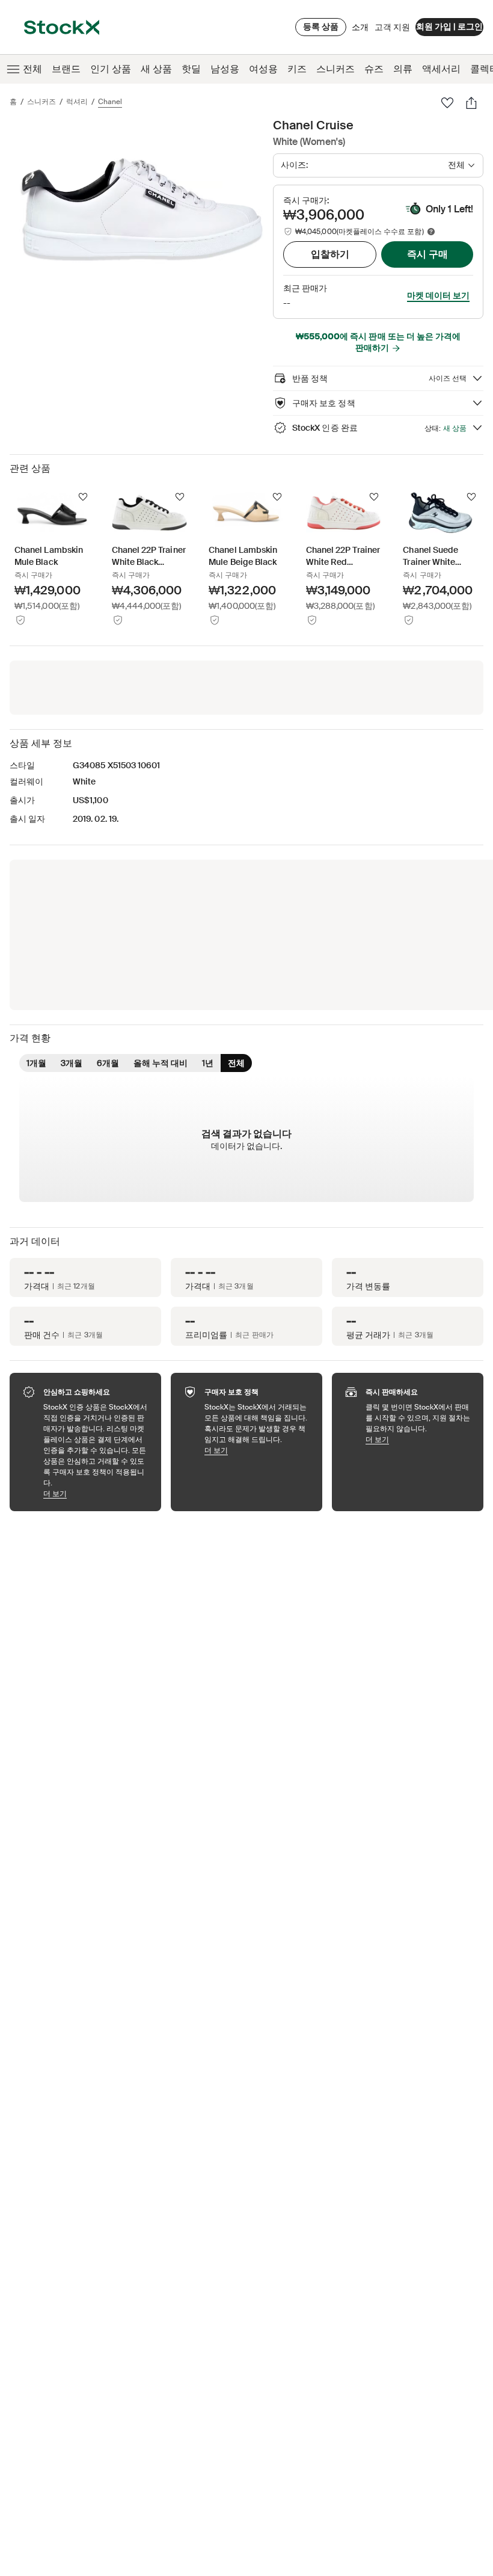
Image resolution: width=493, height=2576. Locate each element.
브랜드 (66, 69)
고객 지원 (392, 27)
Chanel (110, 102)
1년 (208, 1063)
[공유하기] (471, 103)
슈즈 (374, 69)
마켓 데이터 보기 (438, 295)
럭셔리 (77, 102)
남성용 (225, 69)
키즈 (297, 69)
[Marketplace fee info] (431, 232)
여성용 (263, 69)
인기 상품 (111, 69)
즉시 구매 (427, 254)
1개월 (36, 1063)
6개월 (108, 1063)
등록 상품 (321, 26)
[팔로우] (447, 103)
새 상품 (156, 69)
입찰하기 (330, 254)
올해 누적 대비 (161, 1063)
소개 (360, 30)
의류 (403, 69)
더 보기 (96, 1493)
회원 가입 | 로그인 (449, 26)
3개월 (72, 1063)
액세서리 (441, 69)
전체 (32, 69)
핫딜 (191, 69)
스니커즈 (335, 69)
